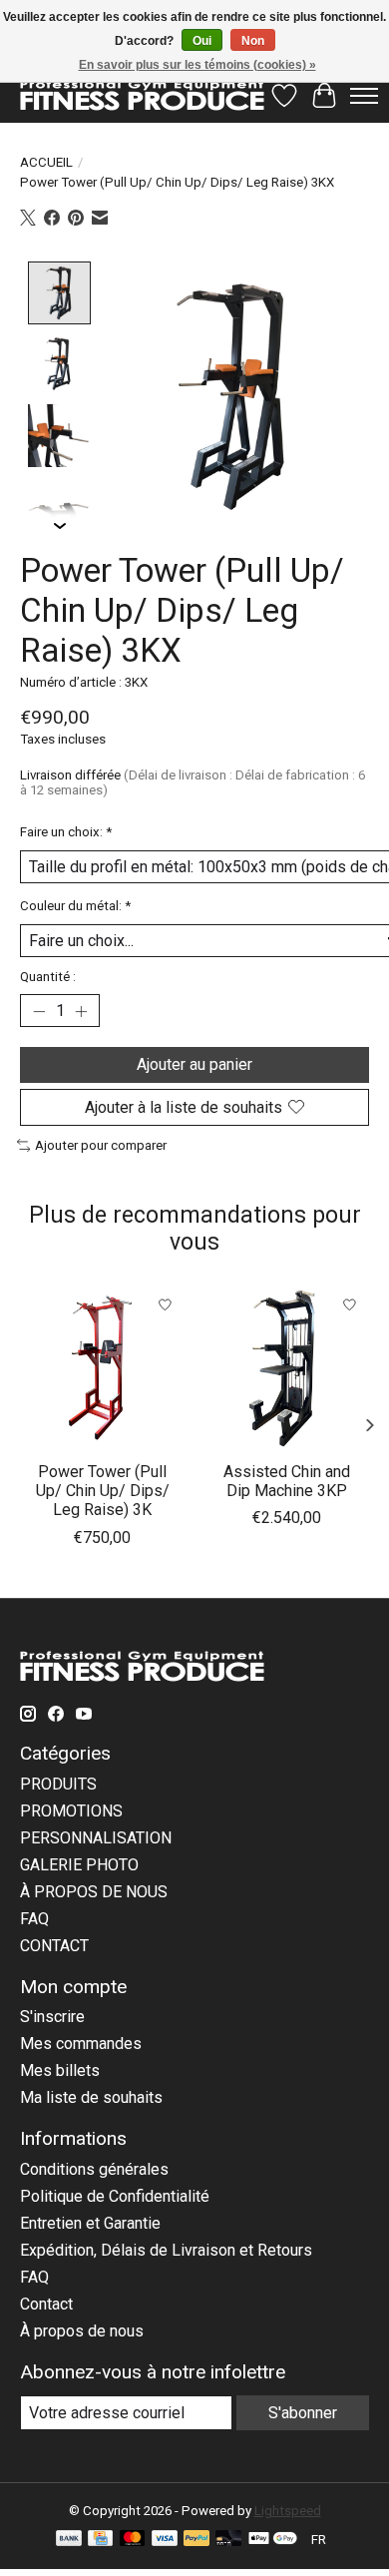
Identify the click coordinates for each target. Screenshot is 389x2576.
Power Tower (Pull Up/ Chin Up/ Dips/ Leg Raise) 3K (103, 1491)
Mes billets (60, 2070)
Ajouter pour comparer (101, 1145)
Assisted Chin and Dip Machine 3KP (287, 1481)
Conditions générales (94, 2169)
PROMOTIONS (71, 1811)
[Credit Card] (100, 2540)
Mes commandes (81, 2044)
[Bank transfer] (69, 2540)
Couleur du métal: (75, 906)
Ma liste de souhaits (91, 2097)
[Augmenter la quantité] (81, 1011)
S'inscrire (52, 2017)
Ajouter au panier (194, 1064)
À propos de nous (82, 2331)
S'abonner (303, 2413)
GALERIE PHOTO (79, 1865)
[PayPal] (196, 2540)
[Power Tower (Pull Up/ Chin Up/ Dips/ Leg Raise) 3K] (102, 1368)
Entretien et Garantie (90, 2223)
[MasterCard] (133, 2540)
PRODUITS (58, 1784)
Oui (202, 41)
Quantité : (48, 977)
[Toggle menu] (364, 96)
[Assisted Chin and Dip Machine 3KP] (287, 1368)
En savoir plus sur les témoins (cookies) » (197, 65)
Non (253, 41)
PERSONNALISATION (96, 1838)
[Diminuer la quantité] (39, 1011)
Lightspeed (288, 2511)
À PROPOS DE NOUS (94, 1892)
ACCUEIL (46, 162)
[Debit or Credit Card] (228, 2540)
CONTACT (54, 1946)
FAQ (34, 1919)
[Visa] (165, 2540)
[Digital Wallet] (273, 2540)
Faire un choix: (66, 832)
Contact (46, 2304)
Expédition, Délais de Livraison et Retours (166, 2250)
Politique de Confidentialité (115, 2196)
